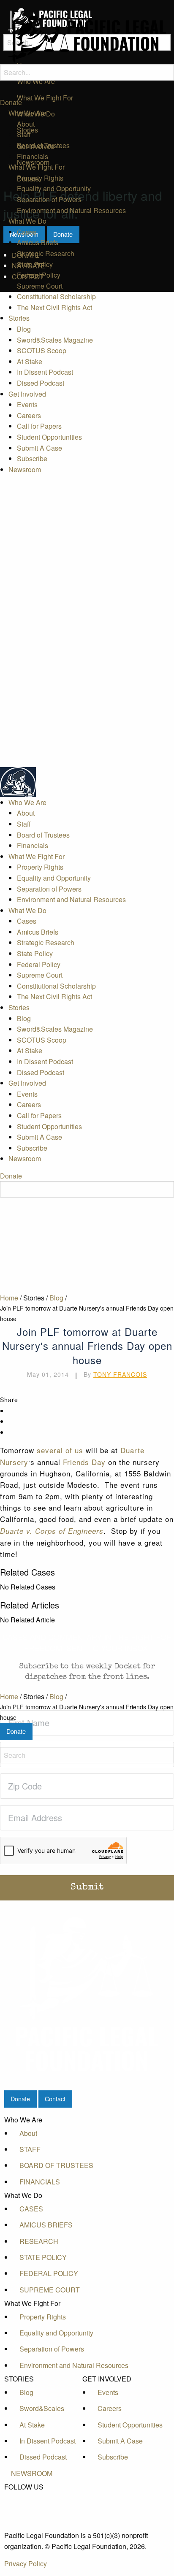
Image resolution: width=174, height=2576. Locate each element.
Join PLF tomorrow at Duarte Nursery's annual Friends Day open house (87, 1712)
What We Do (27, 221)
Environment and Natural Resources (71, 210)
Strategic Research (46, 253)
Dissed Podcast (41, 383)
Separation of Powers (49, 199)
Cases (27, 232)
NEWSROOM (32, 2473)
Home (9, 1696)
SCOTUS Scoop (42, 350)
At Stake (30, 361)
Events (27, 404)
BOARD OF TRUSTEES (56, 2165)
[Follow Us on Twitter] (32, 2506)
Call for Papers (39, 426)
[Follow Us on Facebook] (32, 2497)
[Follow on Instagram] (32, 2525)
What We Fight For (37, 167)
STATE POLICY (43, 2257)
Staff (24, 134)
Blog (24, 329)
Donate (11, 102)
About (26, 124)
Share (9, 1400)
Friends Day (84, 1462)
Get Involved (27, 394)
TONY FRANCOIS (120, 1374)
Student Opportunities (49, 437)
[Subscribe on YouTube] (32, 2516)
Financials (33, 156)
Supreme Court (40, 286)
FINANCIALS (40, 2182)
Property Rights (40, 178)
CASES (31, 2209)
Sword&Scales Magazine (55, 340)
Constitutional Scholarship (56, 296)
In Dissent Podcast (45, 372)
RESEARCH (39, 2241)
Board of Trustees (43, 145)
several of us (60, 1450)
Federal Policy (39, 275)
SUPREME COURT (50, 2290)
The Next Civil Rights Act (54, 307)
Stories (19, 318)
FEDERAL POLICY (49, 2273)
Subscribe (32, 458)
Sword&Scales (42, 2408)
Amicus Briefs (38, 242)
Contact (55, 2099)
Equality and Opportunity (54, 188)
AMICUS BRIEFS (46, 2225)
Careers (29, 415)
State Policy (35, 264)
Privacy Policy (26, 2564)
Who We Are (27, 113)
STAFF (30, 2149)
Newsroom (25, 469)
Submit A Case (39, 448)
